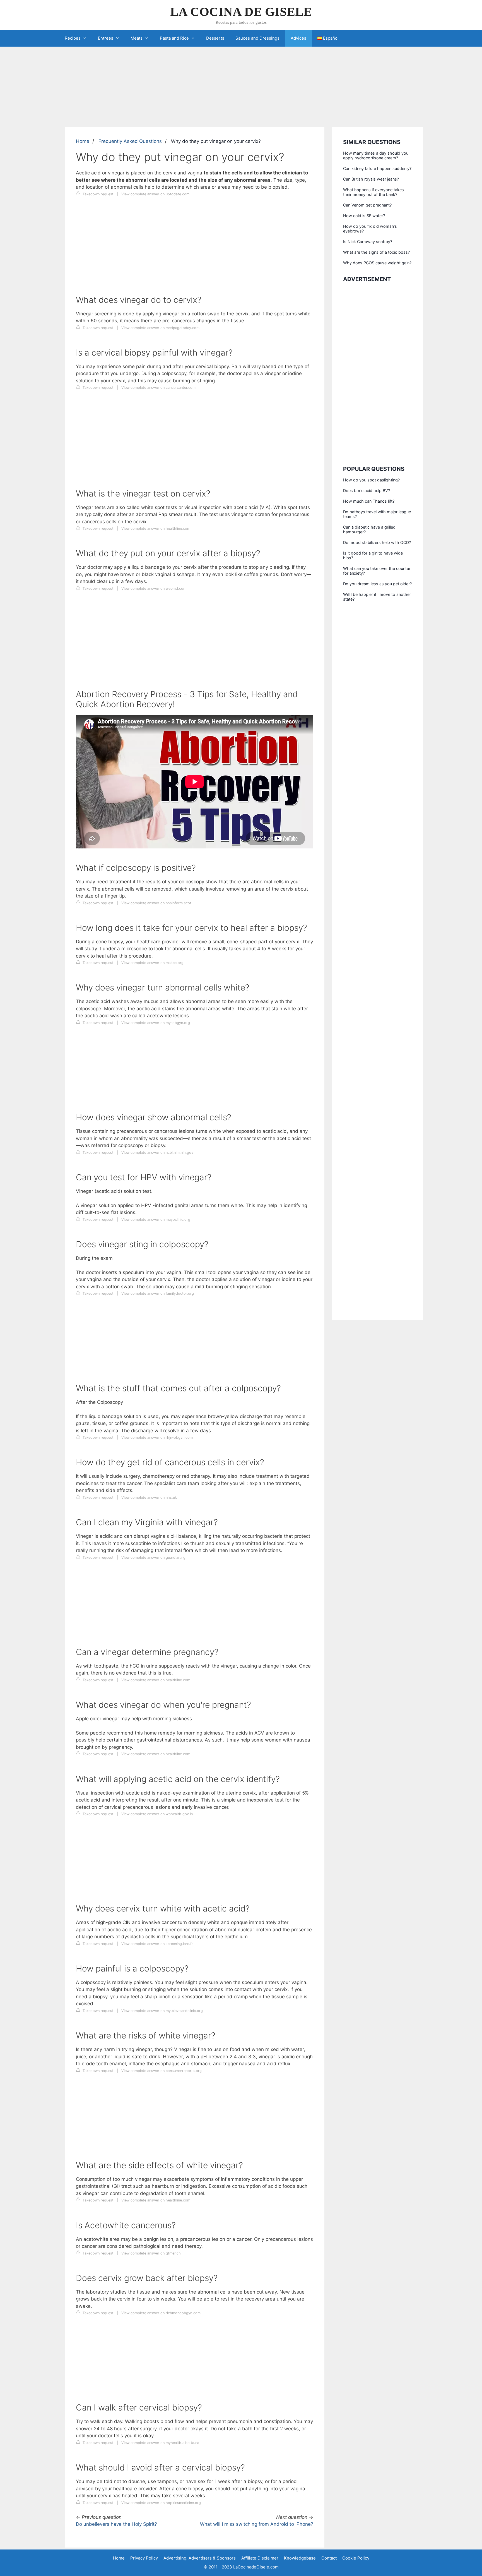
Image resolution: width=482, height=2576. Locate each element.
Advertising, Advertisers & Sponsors (200, 2558)
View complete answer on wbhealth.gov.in (157, 1814)
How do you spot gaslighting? (371, 480)
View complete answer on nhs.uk (149, 1497)
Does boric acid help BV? (367, 491)
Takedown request (97, 194)
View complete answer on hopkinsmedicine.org (161, 2503)
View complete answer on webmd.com (154, 588)
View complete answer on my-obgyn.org (156, 1023)
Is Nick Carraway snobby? (368, 242)
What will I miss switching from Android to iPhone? (257, 2524)
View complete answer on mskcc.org (152, 963)
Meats (137, 38)
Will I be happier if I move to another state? (377, 597)
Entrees (106, 38)
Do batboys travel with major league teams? (377, 514)
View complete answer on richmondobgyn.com (161, 2313)
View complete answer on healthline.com (156, 528)
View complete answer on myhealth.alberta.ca (160, 2443)
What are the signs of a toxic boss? (376, 252)
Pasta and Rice (174, 38)
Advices (298, 38)
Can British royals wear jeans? (371, 179)
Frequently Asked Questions (130, 141)
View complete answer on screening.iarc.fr (157, 1944)
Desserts (215, 38)
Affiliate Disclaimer (260, 2558)
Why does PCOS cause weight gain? (377, 263)
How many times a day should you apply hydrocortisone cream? (376, 155)
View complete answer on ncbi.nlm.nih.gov (157, 1153)
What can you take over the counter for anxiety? (377, 571)
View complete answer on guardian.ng (153, 1557)
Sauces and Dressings (257, 38)
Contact (329, 2558)
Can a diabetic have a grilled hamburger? (369, 529)
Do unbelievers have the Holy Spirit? (116, 2524)
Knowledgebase (300, 2558)
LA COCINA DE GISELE (241, 12)
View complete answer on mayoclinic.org (156, 1219)
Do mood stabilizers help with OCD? (377, 542)
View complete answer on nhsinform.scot (156, 903)
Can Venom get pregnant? (367, 205)
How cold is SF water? (364, 216)
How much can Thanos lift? (369, 501)
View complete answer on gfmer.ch (151, 2253)
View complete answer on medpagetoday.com (160, 328)
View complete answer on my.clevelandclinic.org (162, 2011)
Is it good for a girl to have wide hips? (373, 555)
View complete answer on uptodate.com (155, 194)
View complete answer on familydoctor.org (158, 1293)
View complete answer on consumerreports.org (162, 2071)
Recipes (73, 38)
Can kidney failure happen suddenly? (377, 168)
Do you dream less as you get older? (377, 584)
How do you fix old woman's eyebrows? (370, 229)
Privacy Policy (144, 2558)
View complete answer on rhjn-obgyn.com (157, 1437)
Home (83, 141)
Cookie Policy (356, 2558)
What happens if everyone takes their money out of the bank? (373, 192)
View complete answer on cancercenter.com (158, 388)
